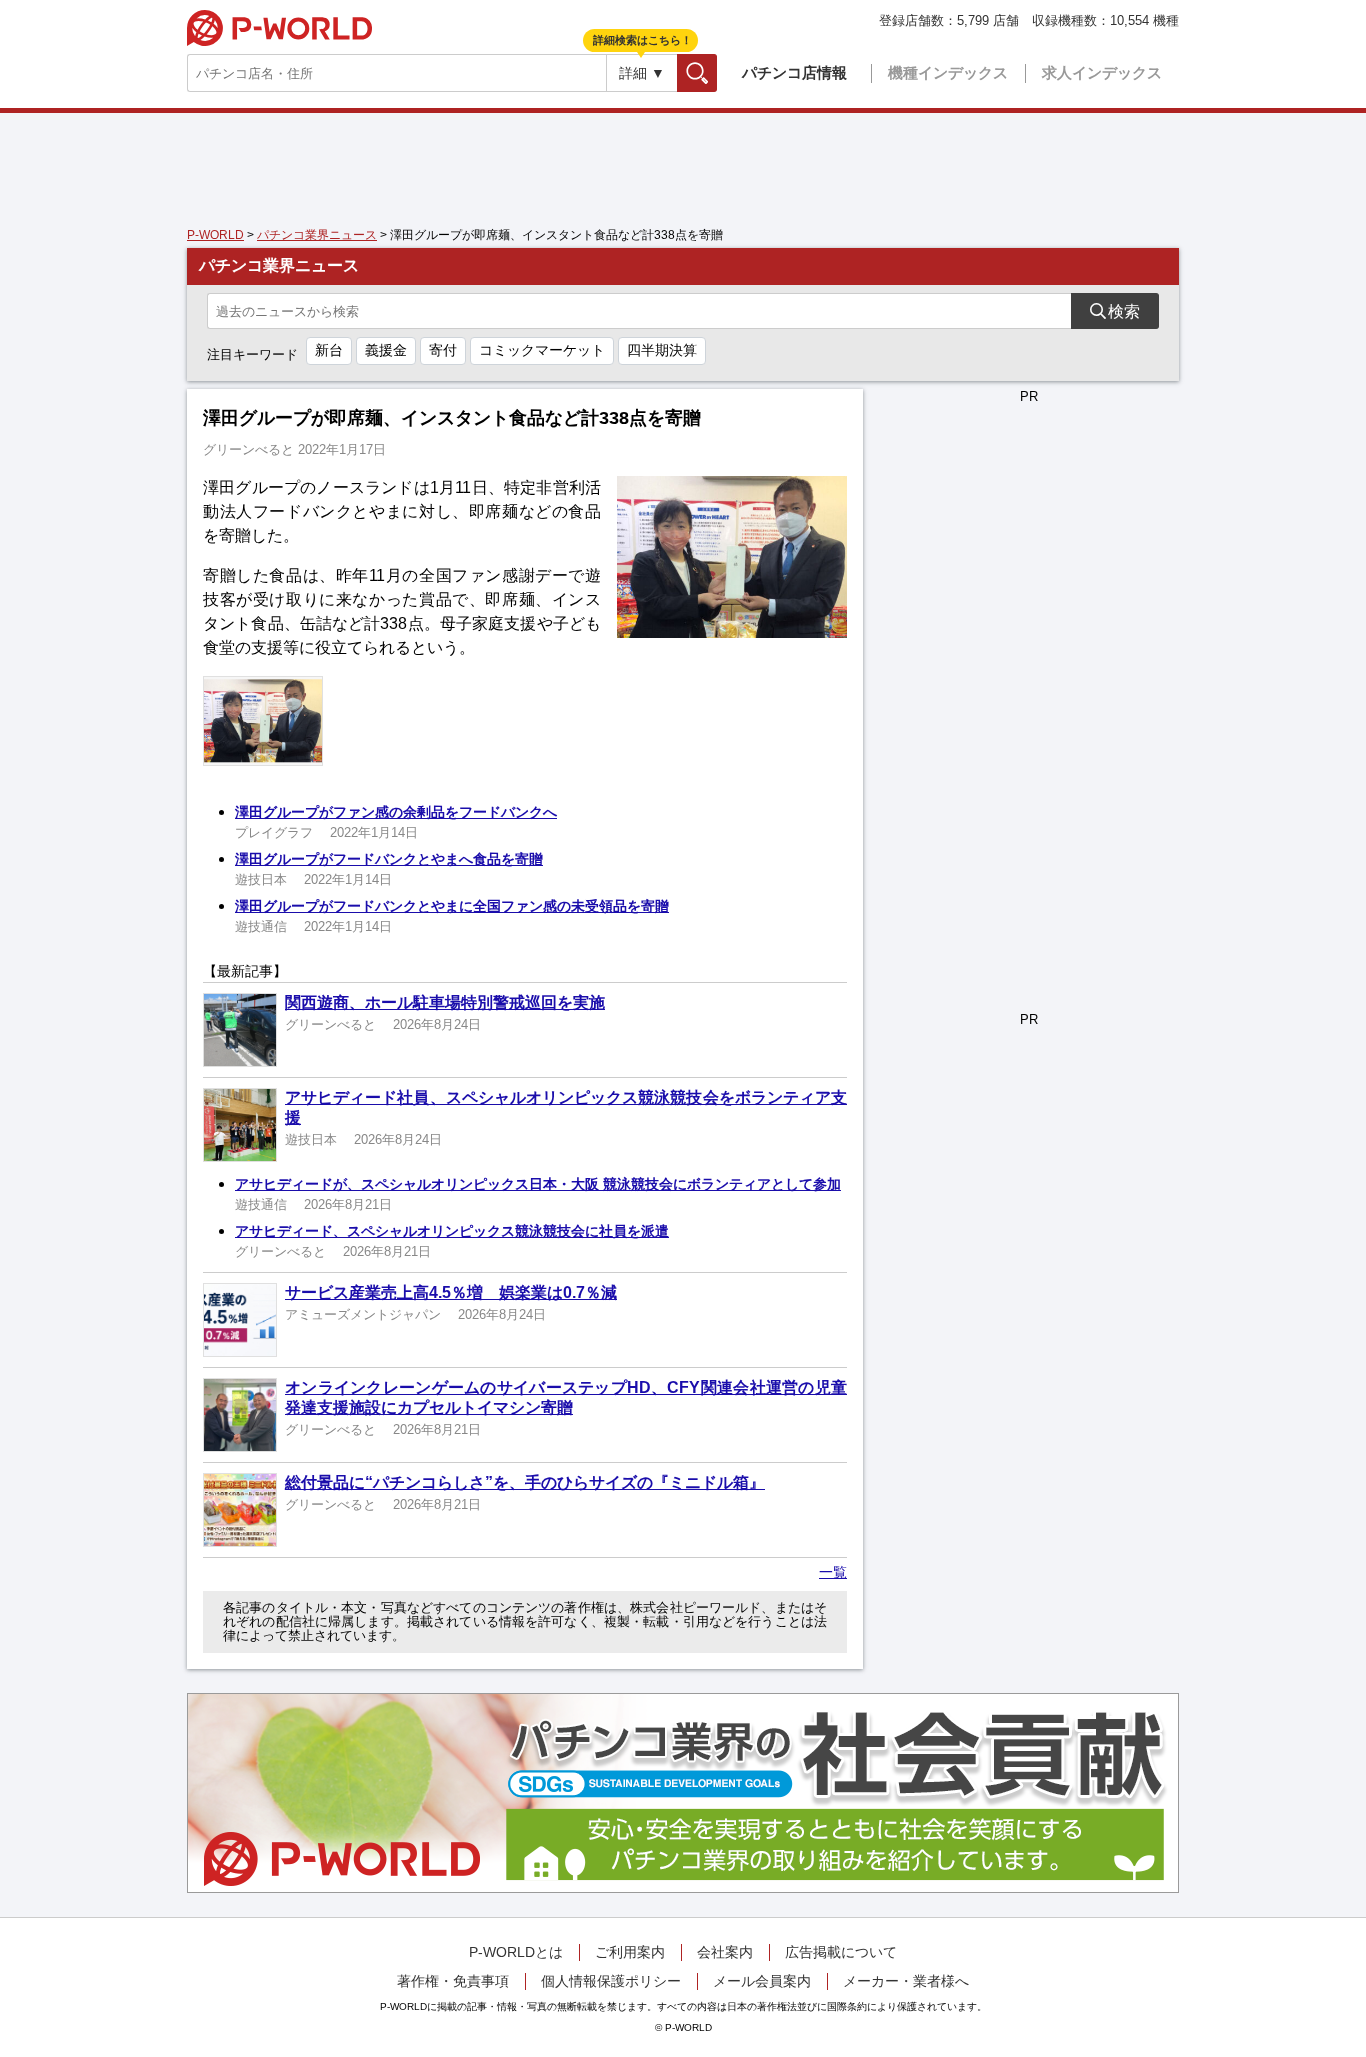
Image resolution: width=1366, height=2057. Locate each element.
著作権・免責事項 (453, 1981)
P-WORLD (279, 28)
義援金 (386, 350)
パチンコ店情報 (794, 72)
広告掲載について (841, 1952)
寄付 (443, 350)
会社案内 (725, 1952)
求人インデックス (1102, 72)
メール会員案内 (762, 1981)
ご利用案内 (630, 1952)
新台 (329, 350)
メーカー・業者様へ (906, 1981)
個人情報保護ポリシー (611, 1981)
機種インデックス (948, 72)
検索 (716, 72)
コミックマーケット (542, 350)
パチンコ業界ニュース (317, 235)
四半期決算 (662, 350)
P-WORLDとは (516, 1952)
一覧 (833, 1572)
